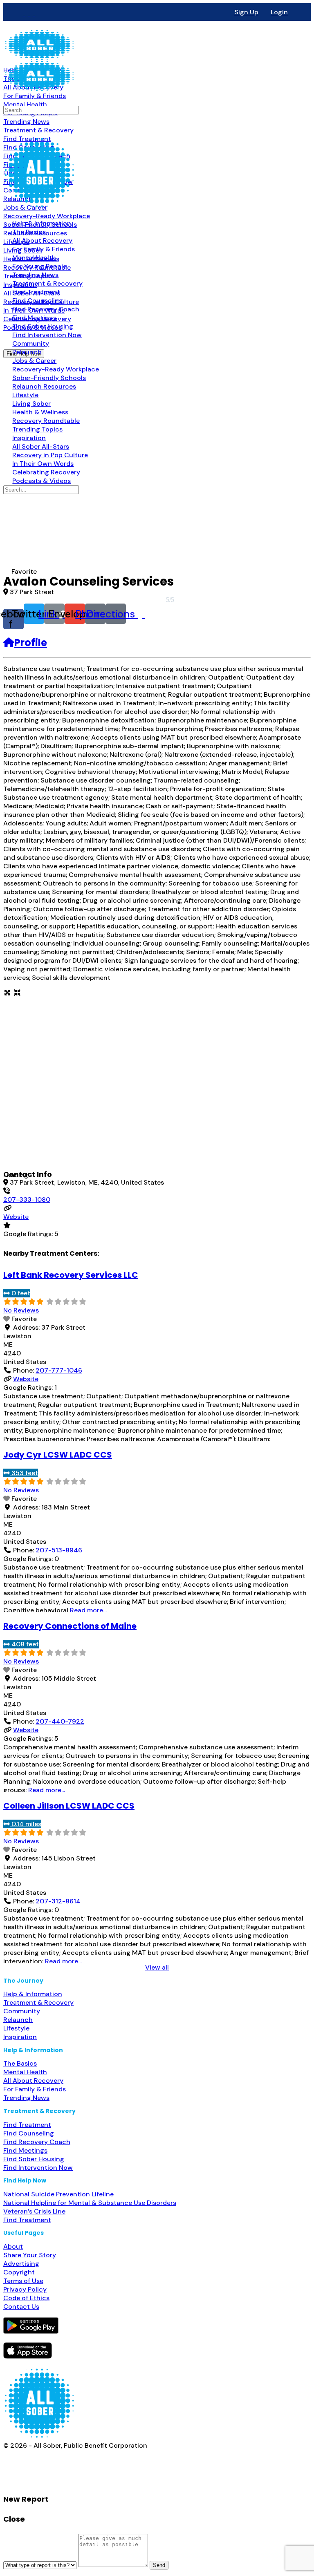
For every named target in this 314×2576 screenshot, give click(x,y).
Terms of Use (23, 2281)
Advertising (21, 2264)
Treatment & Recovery (38, 2002)
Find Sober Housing (34, 2159)
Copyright (19, 2272)
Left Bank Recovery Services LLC (71, 1275)
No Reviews (21, 1310)
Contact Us (21, 2307)
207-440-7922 (60, 1721)
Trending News (26, 2098)
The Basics (20, 2063)
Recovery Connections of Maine (70, 1626)
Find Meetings (25, 2150)
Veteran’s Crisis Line (34, 2211)
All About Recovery (33, 2081)
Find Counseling (29, 2133)
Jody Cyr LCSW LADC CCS (58, 1455)
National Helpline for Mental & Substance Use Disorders (90, 2203)
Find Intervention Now (38, 2168)
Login (279, 12)
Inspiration (20, 2037)
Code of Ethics (26, 2298)
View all (157, 1967)
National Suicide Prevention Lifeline (58, 2194)
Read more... (88, 1610)
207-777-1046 (59, 1370)
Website (16, 1217)
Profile (31, 643)
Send (159, 2565)
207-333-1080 (27, 1200)
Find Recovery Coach (37, 2142)
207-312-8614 (58, 1901)
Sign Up (246, 12)
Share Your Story (30, 2255)
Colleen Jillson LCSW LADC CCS (69, 1806)
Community (22, 2011)
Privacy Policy (25, 2289)
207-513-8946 (59, 1550)
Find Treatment (27, 2125)
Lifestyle (16, 2028)
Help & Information (33, 1994)
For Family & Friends (35, 2089)
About (13, 2246)
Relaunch (18, 2020)
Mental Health (25, 2072)
